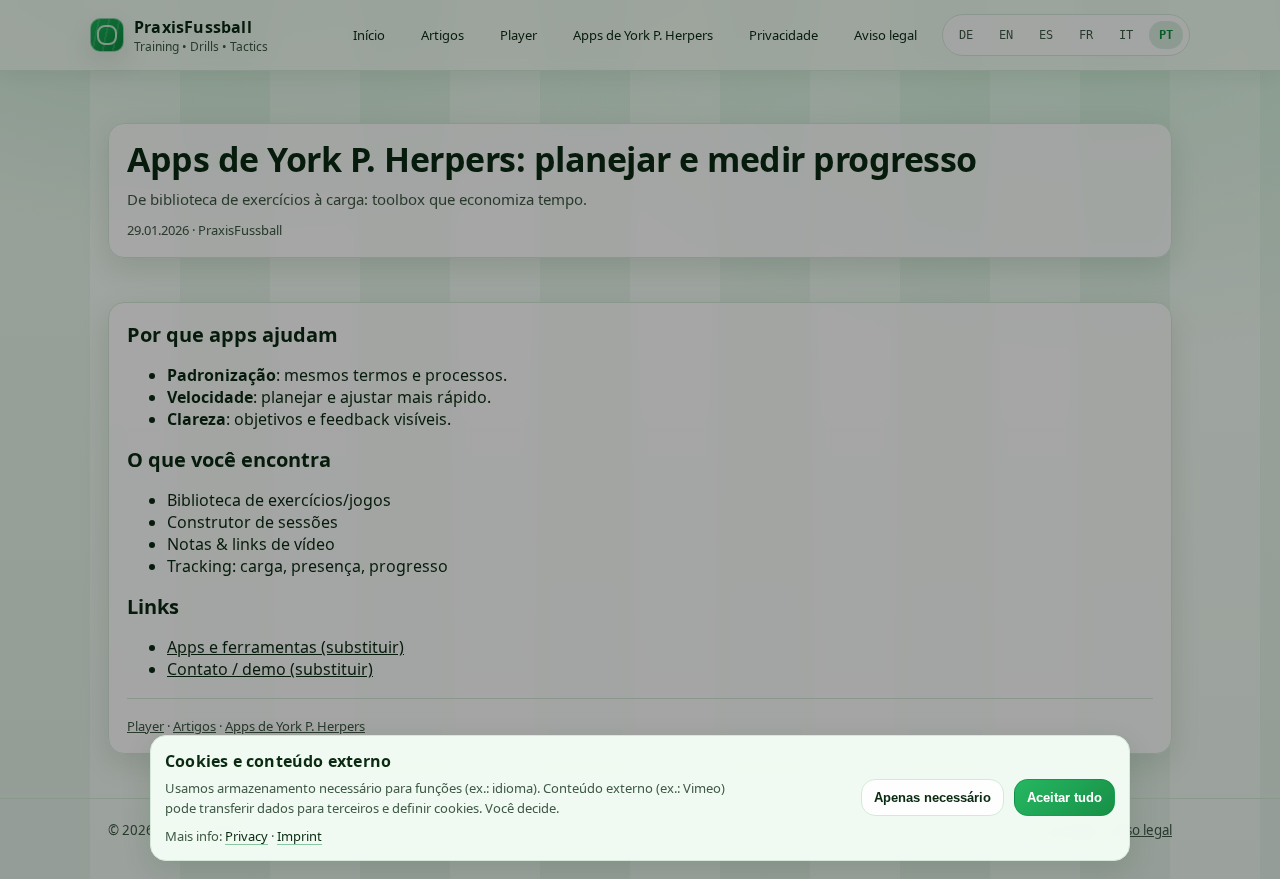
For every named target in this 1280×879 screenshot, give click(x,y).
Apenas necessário (932, 797)
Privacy (246, 836)
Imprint (299, 836)
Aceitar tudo (1064, 797)
